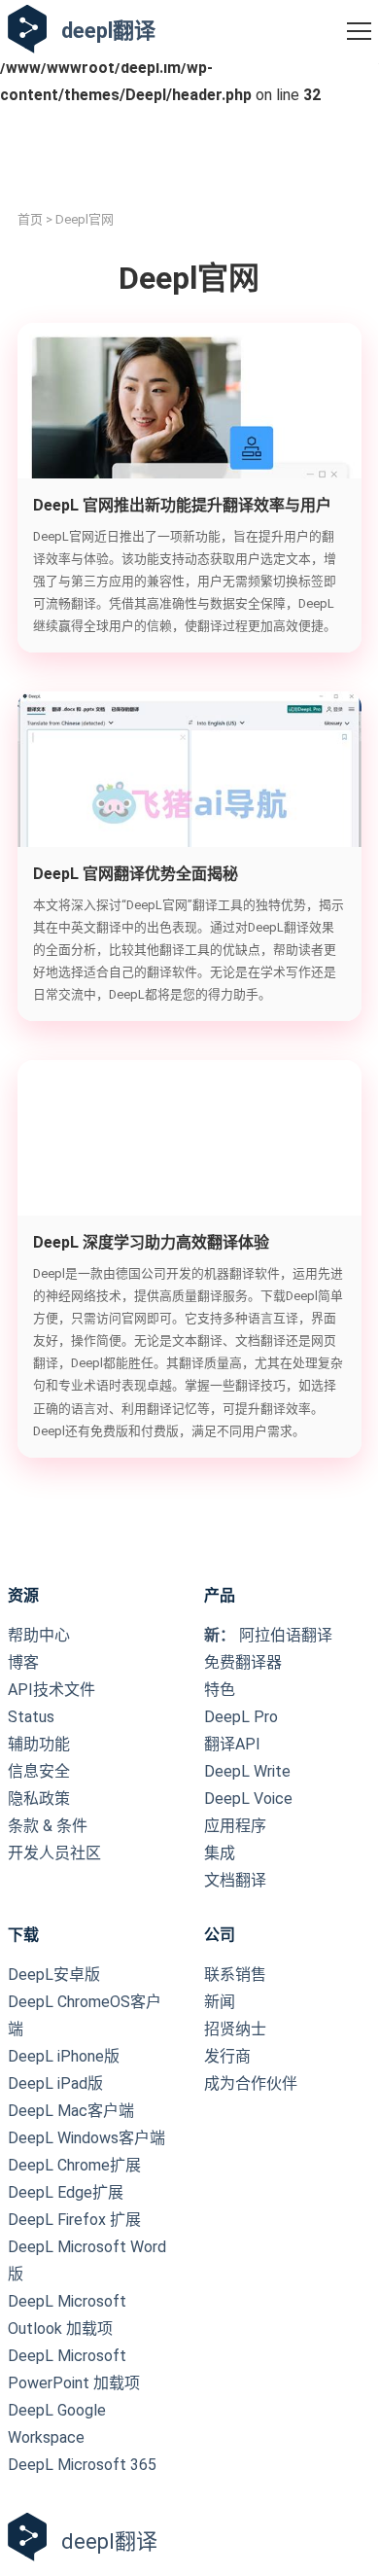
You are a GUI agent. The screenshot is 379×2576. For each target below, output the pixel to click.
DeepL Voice (248, 1799)
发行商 (227, 2056)
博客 (23, 1662)
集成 (220, 1853)
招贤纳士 (235, 2029)
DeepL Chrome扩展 (74, 2165)
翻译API (232, 1744)
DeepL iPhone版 (64, 2056)
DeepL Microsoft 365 (82, 2465)
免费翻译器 (243, 1662)
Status (31, 1717)
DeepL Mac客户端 (71, 2111)
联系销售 (235, 1975)
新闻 (220, 2002)
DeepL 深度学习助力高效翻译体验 (151, 1242)
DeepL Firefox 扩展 (74, 2220)
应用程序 (235, 1826)
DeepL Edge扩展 (66, 2192)
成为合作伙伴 (251, 2083)
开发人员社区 (54, 1853)
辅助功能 (39, 1744)
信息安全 (39, 1771)
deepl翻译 (108, 31)
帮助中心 (39, 1635)
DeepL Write (247, 1771)
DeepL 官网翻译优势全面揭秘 (136, 874)
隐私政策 (39, 1799)
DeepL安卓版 (54, 1975)
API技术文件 (52, 1690)
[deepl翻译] (27, 31)
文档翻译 (235, 1880)
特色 (220, 1690)
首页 (30, 219)
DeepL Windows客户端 (86, 2138)
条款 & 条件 (48, 1826)
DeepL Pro (241, 1717)
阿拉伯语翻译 (268, 1635)
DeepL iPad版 (55, 2083)
